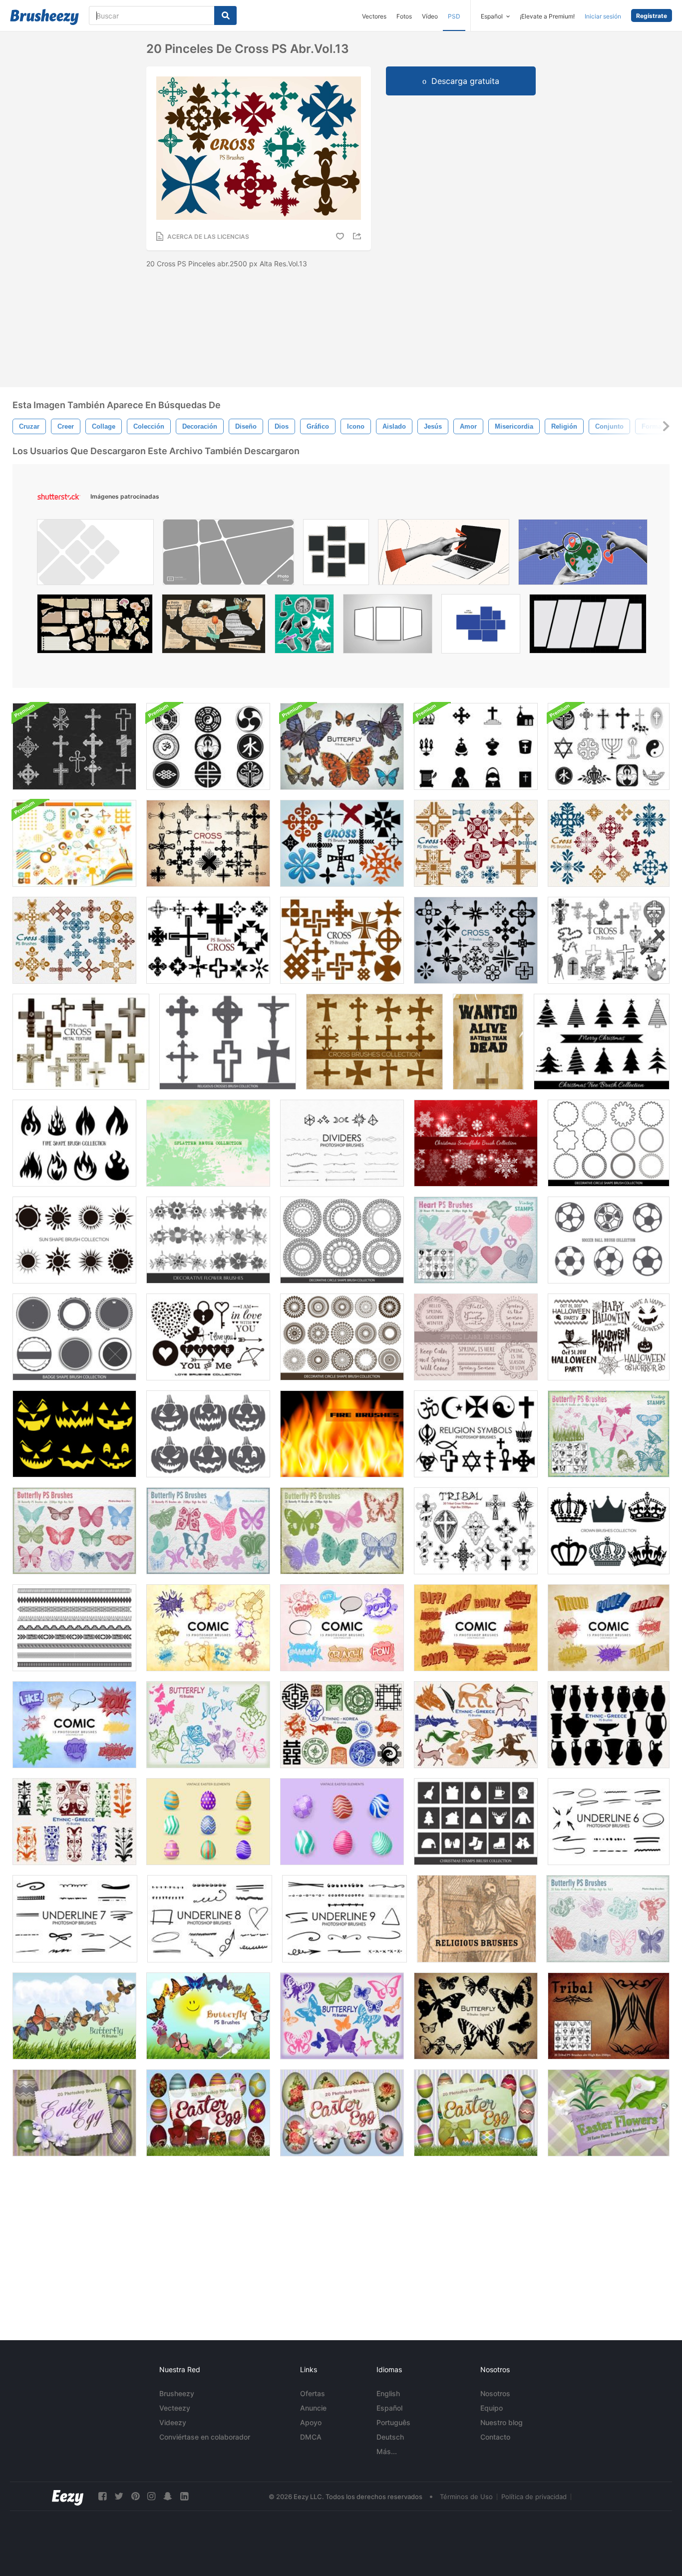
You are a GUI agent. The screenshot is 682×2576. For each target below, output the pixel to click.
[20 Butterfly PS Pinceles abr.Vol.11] (208, 2016)
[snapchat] (168, 2496)
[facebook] (102, 2496)
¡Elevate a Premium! (547, 16)
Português (393, 2422)
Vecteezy (175, 2408)
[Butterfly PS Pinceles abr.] (609, 1434)
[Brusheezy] (44, 17)
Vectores (374, 16)
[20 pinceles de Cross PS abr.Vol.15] (609, 843)
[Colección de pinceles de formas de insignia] (74, 1337)
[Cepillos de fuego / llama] (342, 1434)
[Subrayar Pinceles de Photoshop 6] (609, 1822)
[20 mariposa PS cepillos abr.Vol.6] (208, 1725)
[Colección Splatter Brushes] (208, 1143)
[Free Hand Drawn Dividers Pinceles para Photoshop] (342, 1143)
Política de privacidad (534, 2497)
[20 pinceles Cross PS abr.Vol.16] (74, 940)
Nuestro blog (502, 2422)
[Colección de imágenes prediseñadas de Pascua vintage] (208, 1822)
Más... (387, 2451)
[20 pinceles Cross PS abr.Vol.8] (342, 940)
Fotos (404, 16)
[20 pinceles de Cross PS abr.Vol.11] (208, 940)
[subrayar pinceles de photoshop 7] (75, 1919)
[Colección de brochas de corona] (609, 1531)
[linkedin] (184, 2496)
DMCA (311, 2437)
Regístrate (652, 16)
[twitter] (119, 2496)
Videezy (173, 2422)
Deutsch (390, 2437)
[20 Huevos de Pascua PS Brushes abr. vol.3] (342, 2113)
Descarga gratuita (465, 81)
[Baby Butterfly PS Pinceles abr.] (608, 1919)
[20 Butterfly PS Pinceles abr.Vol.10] (74, 2016)
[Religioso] (477, 1919)
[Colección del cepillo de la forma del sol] (74, 1240)
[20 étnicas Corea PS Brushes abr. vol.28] (342, 1725)
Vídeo (430, 16)
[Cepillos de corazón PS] (476, 1240)
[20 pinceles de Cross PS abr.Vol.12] (342, 843)
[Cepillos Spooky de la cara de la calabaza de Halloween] (74, 1434)
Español (389, 2408)
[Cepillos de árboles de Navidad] (602, 1042)
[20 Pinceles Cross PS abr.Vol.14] (476, 843)
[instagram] (151, 2496)
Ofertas (313, 2393)
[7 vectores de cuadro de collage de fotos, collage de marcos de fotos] (481, 626)
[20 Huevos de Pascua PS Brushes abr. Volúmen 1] (74, 2113)
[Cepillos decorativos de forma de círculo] (609, 1143)
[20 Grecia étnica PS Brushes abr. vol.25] (74, 1822)
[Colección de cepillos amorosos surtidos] (208, 1337)
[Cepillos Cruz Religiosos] (374, 1042)
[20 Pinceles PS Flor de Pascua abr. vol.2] (609, 2113)
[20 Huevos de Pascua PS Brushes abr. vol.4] (476, 2113)
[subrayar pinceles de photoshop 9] (344, 1919)
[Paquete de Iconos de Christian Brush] (476, 746)
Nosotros (495, 2393)
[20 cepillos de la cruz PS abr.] (609, 940)
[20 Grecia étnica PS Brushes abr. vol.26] (476, 1725)
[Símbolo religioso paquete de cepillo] (609, 746)
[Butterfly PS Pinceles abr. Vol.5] (208, 1531)
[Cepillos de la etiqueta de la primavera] (476, 1337)
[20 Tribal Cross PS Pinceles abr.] (476, 1531)
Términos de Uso (466, 2497)
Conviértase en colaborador (205, 2437)
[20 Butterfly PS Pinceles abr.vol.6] (342, 1531)
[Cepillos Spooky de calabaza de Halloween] (208, 1434)
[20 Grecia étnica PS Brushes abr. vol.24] (609, 1725)
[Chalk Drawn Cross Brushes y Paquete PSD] (74, 746)
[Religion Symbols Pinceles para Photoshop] (476, 1434)
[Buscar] (225, 15)
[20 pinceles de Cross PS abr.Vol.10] (208, 843)
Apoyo (311, 2422)
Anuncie (313, 2408)
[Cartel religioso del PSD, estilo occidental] (488, 1042)
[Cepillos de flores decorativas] (208, 1240)
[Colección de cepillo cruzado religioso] (228, 1042)
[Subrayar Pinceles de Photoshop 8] (210, 1919)
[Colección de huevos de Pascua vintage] (342, 1822)
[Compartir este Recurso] (358, 236)
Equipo (492, 2408)
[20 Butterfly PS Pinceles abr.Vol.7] (342, 746)
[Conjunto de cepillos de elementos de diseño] (74, 843)
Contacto (495, 2437)
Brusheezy (177, 2393)
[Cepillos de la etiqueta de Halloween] (609, 1337)
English (388, 2393)
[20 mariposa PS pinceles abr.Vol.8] (342, 2016)
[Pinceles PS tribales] (609, 2016)
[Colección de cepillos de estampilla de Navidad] (476, 1822)
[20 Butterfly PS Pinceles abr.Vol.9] (476, 2016)
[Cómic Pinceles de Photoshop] (208, 1628)
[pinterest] (135, 2496)
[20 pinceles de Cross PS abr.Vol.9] (476, 940)
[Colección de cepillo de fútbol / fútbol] (609, 1240)
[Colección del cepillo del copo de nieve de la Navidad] (476, 1143)
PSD (454, 16)
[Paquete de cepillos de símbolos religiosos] (208, 746)
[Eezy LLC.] (68, 2496)
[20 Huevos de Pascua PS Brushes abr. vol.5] (208, 2113)
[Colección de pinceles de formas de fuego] (74, 1143)
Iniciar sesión (603, 16)
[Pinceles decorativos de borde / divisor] (74, 1628)
